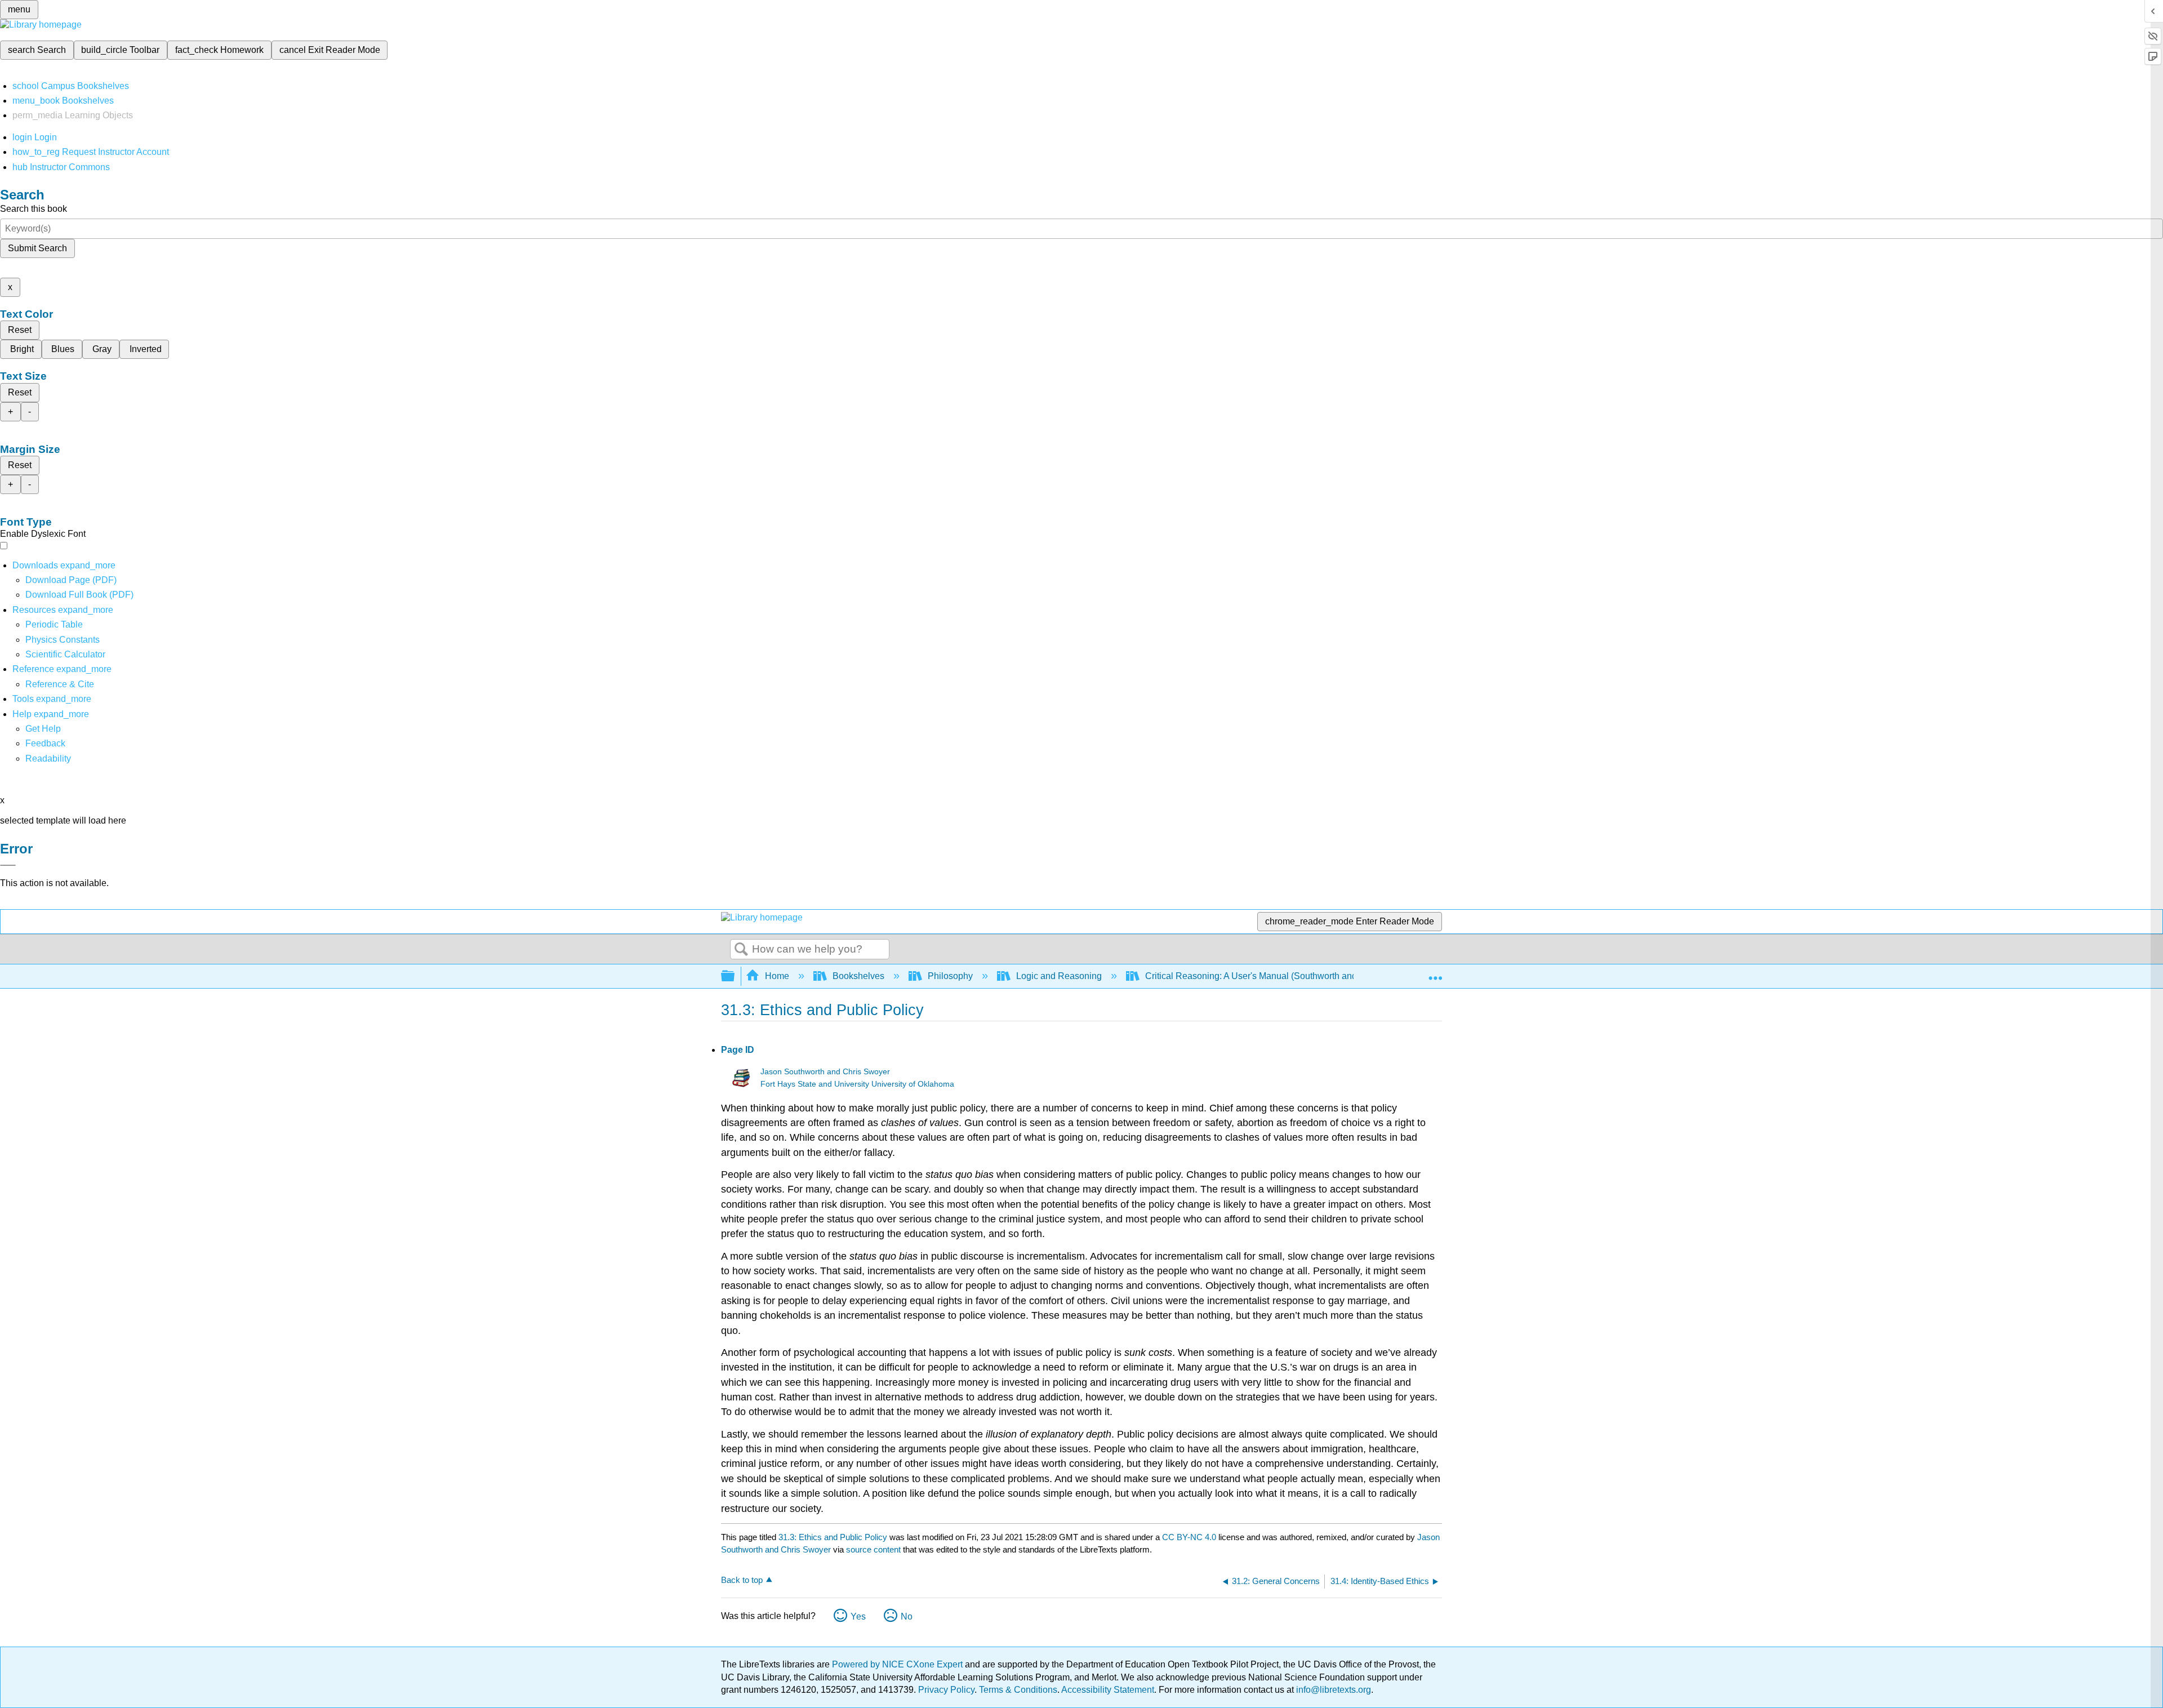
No (907, 1616)
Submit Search (37, 248)
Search (741, 950)
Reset (20, 330)
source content (873, 1549)
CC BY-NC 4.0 (1189, 1537)
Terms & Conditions (1018, 1690)
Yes (858, 1616)
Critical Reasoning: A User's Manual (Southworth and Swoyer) (1269, 976)
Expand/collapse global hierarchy (735, 977)
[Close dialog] (8, 865)
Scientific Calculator (65, 654)
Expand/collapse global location (1435, 973)
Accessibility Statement (1108, 1690)
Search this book (34, 209)
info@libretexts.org (1332, 1690)
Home (777, 976)
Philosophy (950, 976)
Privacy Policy (946, 1690)
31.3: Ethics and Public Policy (833, 1537)
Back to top (742, 1580)
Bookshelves (858, 976)
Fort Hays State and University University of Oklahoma (857, 1084)
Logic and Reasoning (1059, 976)
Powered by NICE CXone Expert (898, 1664)
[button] (45, 743)
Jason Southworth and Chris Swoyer (825, 1072)
